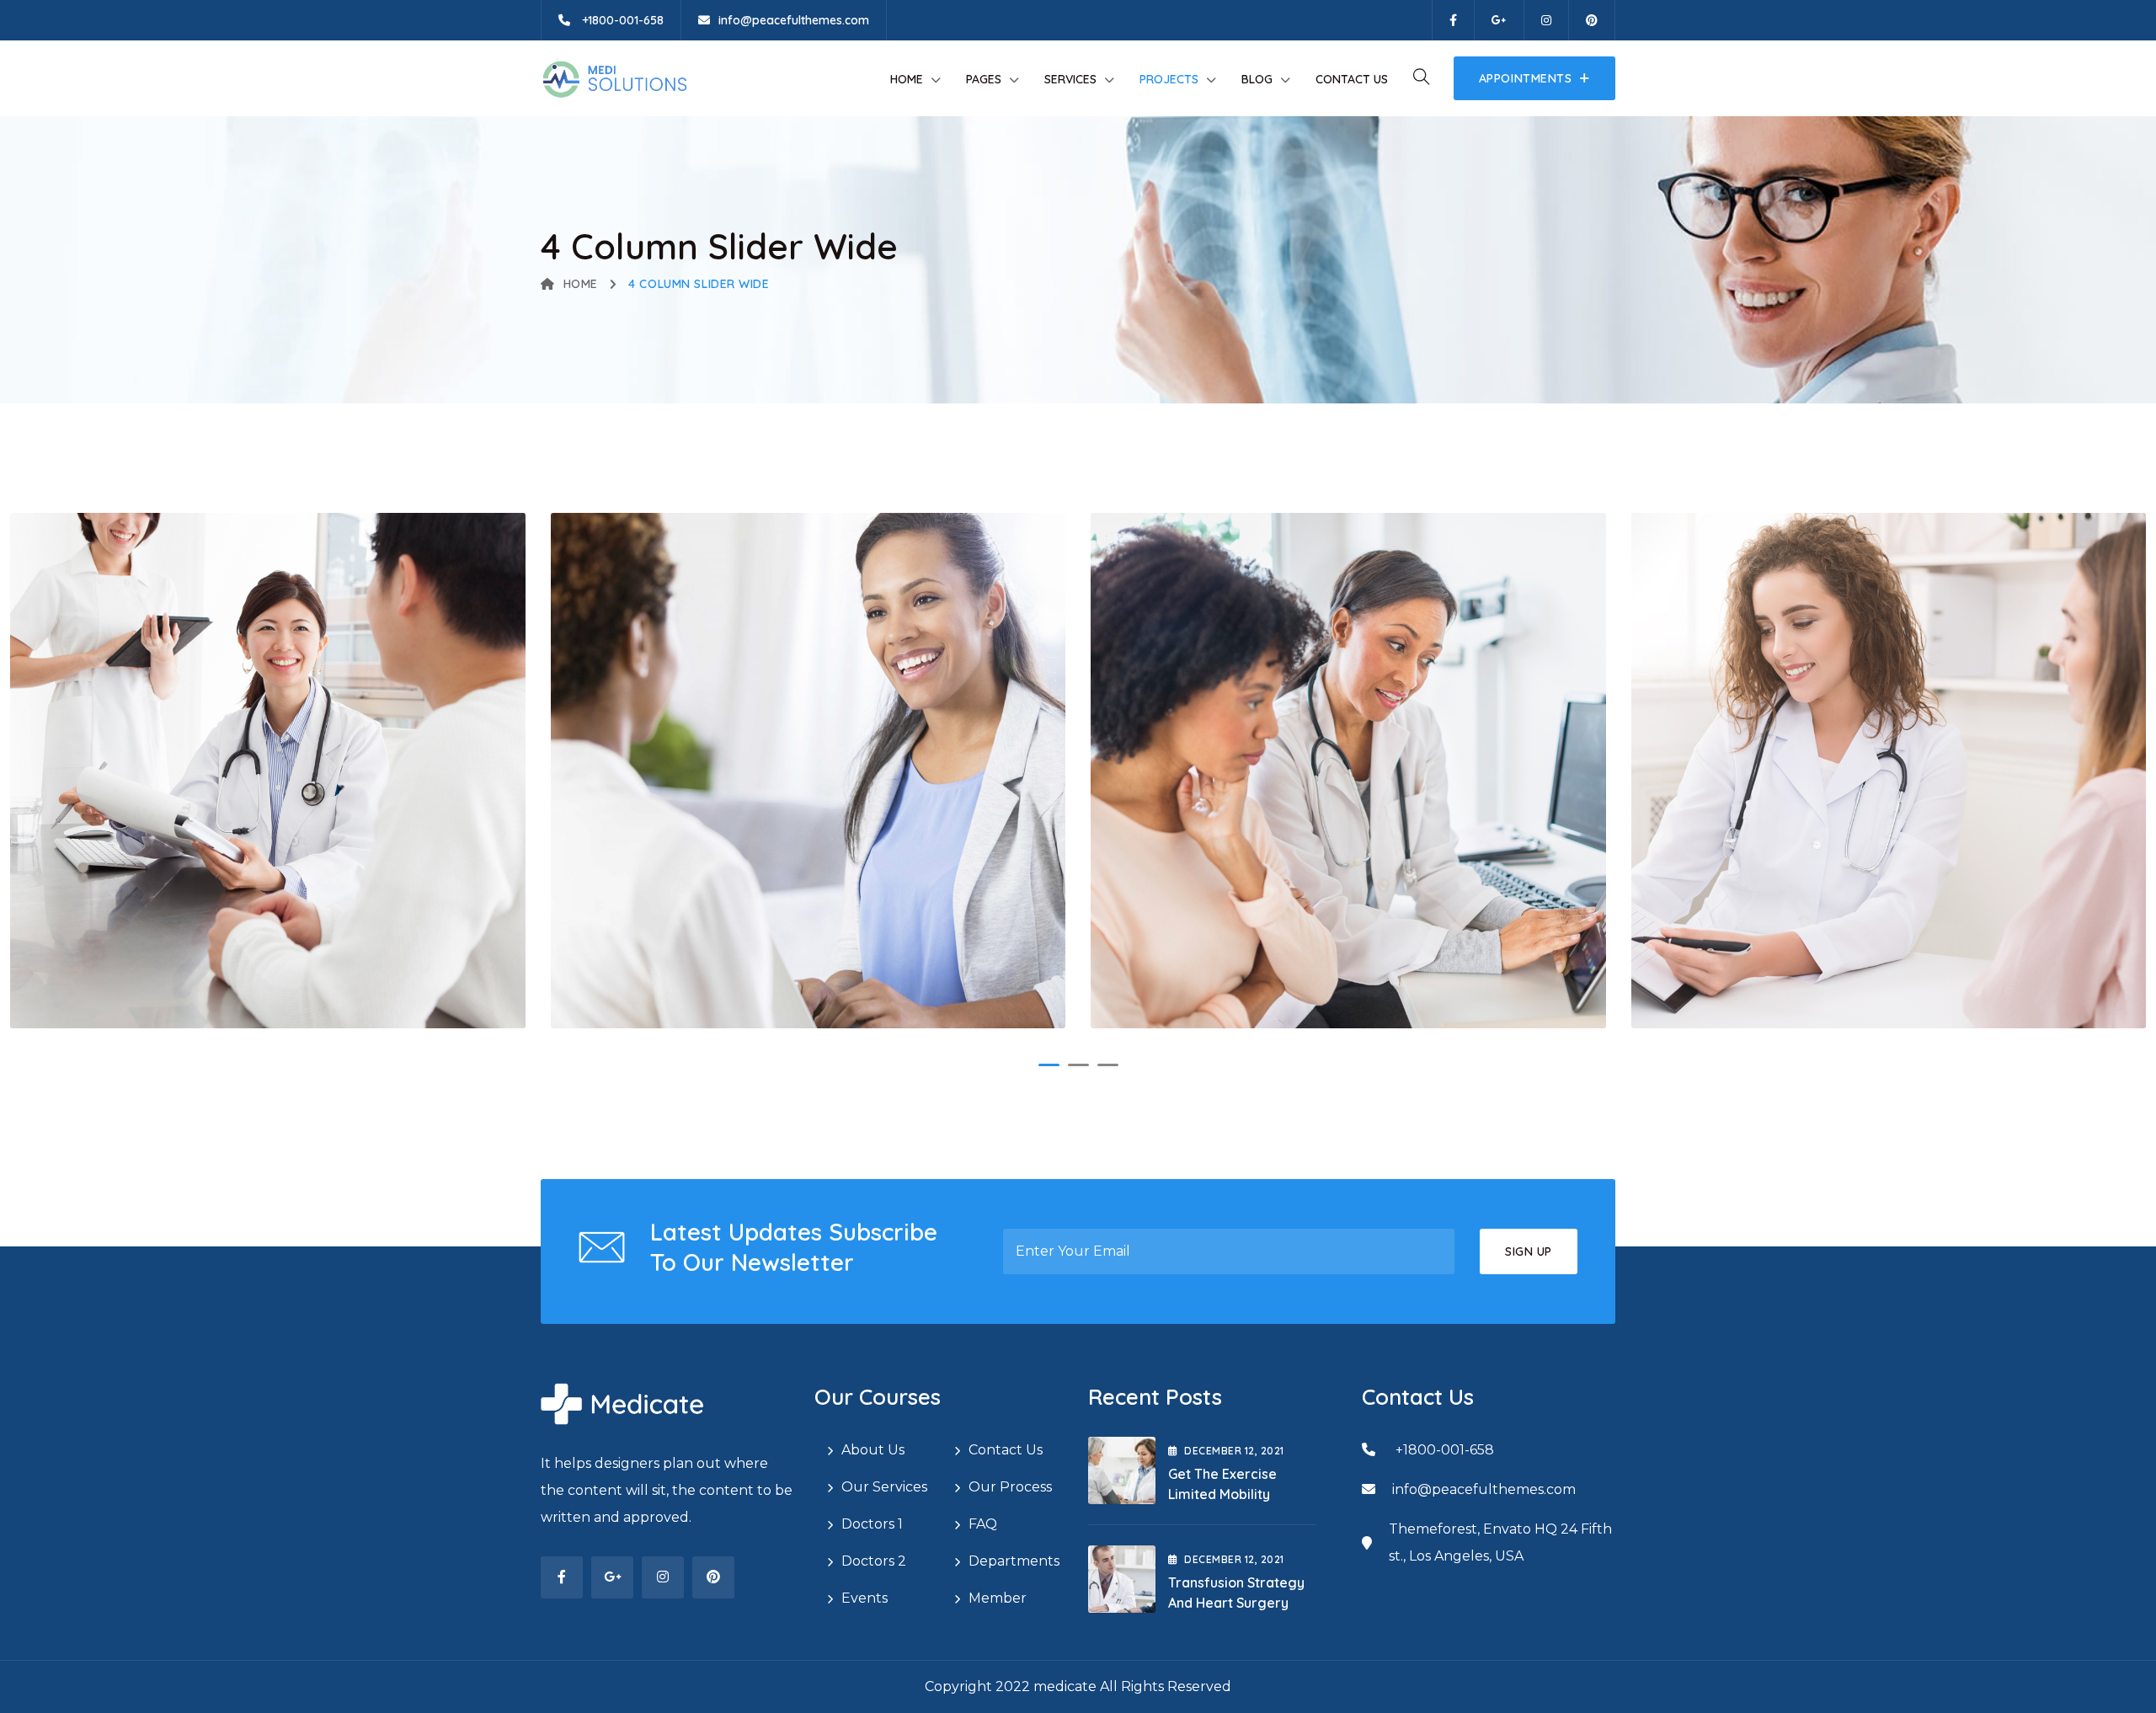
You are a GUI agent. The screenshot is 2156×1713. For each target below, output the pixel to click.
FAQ (983, 1524)
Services (1070, 79)
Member (998, 1598)
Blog (1257, 79)
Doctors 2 (874, 1561)
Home (907, 79)
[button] (1049, 1065)
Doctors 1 (872, 1524)
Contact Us (1352, 79)
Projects (1169, 79)
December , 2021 (1234, 1451)
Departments (1014, 1561)
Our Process (1010, 1487)
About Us (873, 1450)
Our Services (884, 1487)
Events (865, 1598)
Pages (984, 79)
